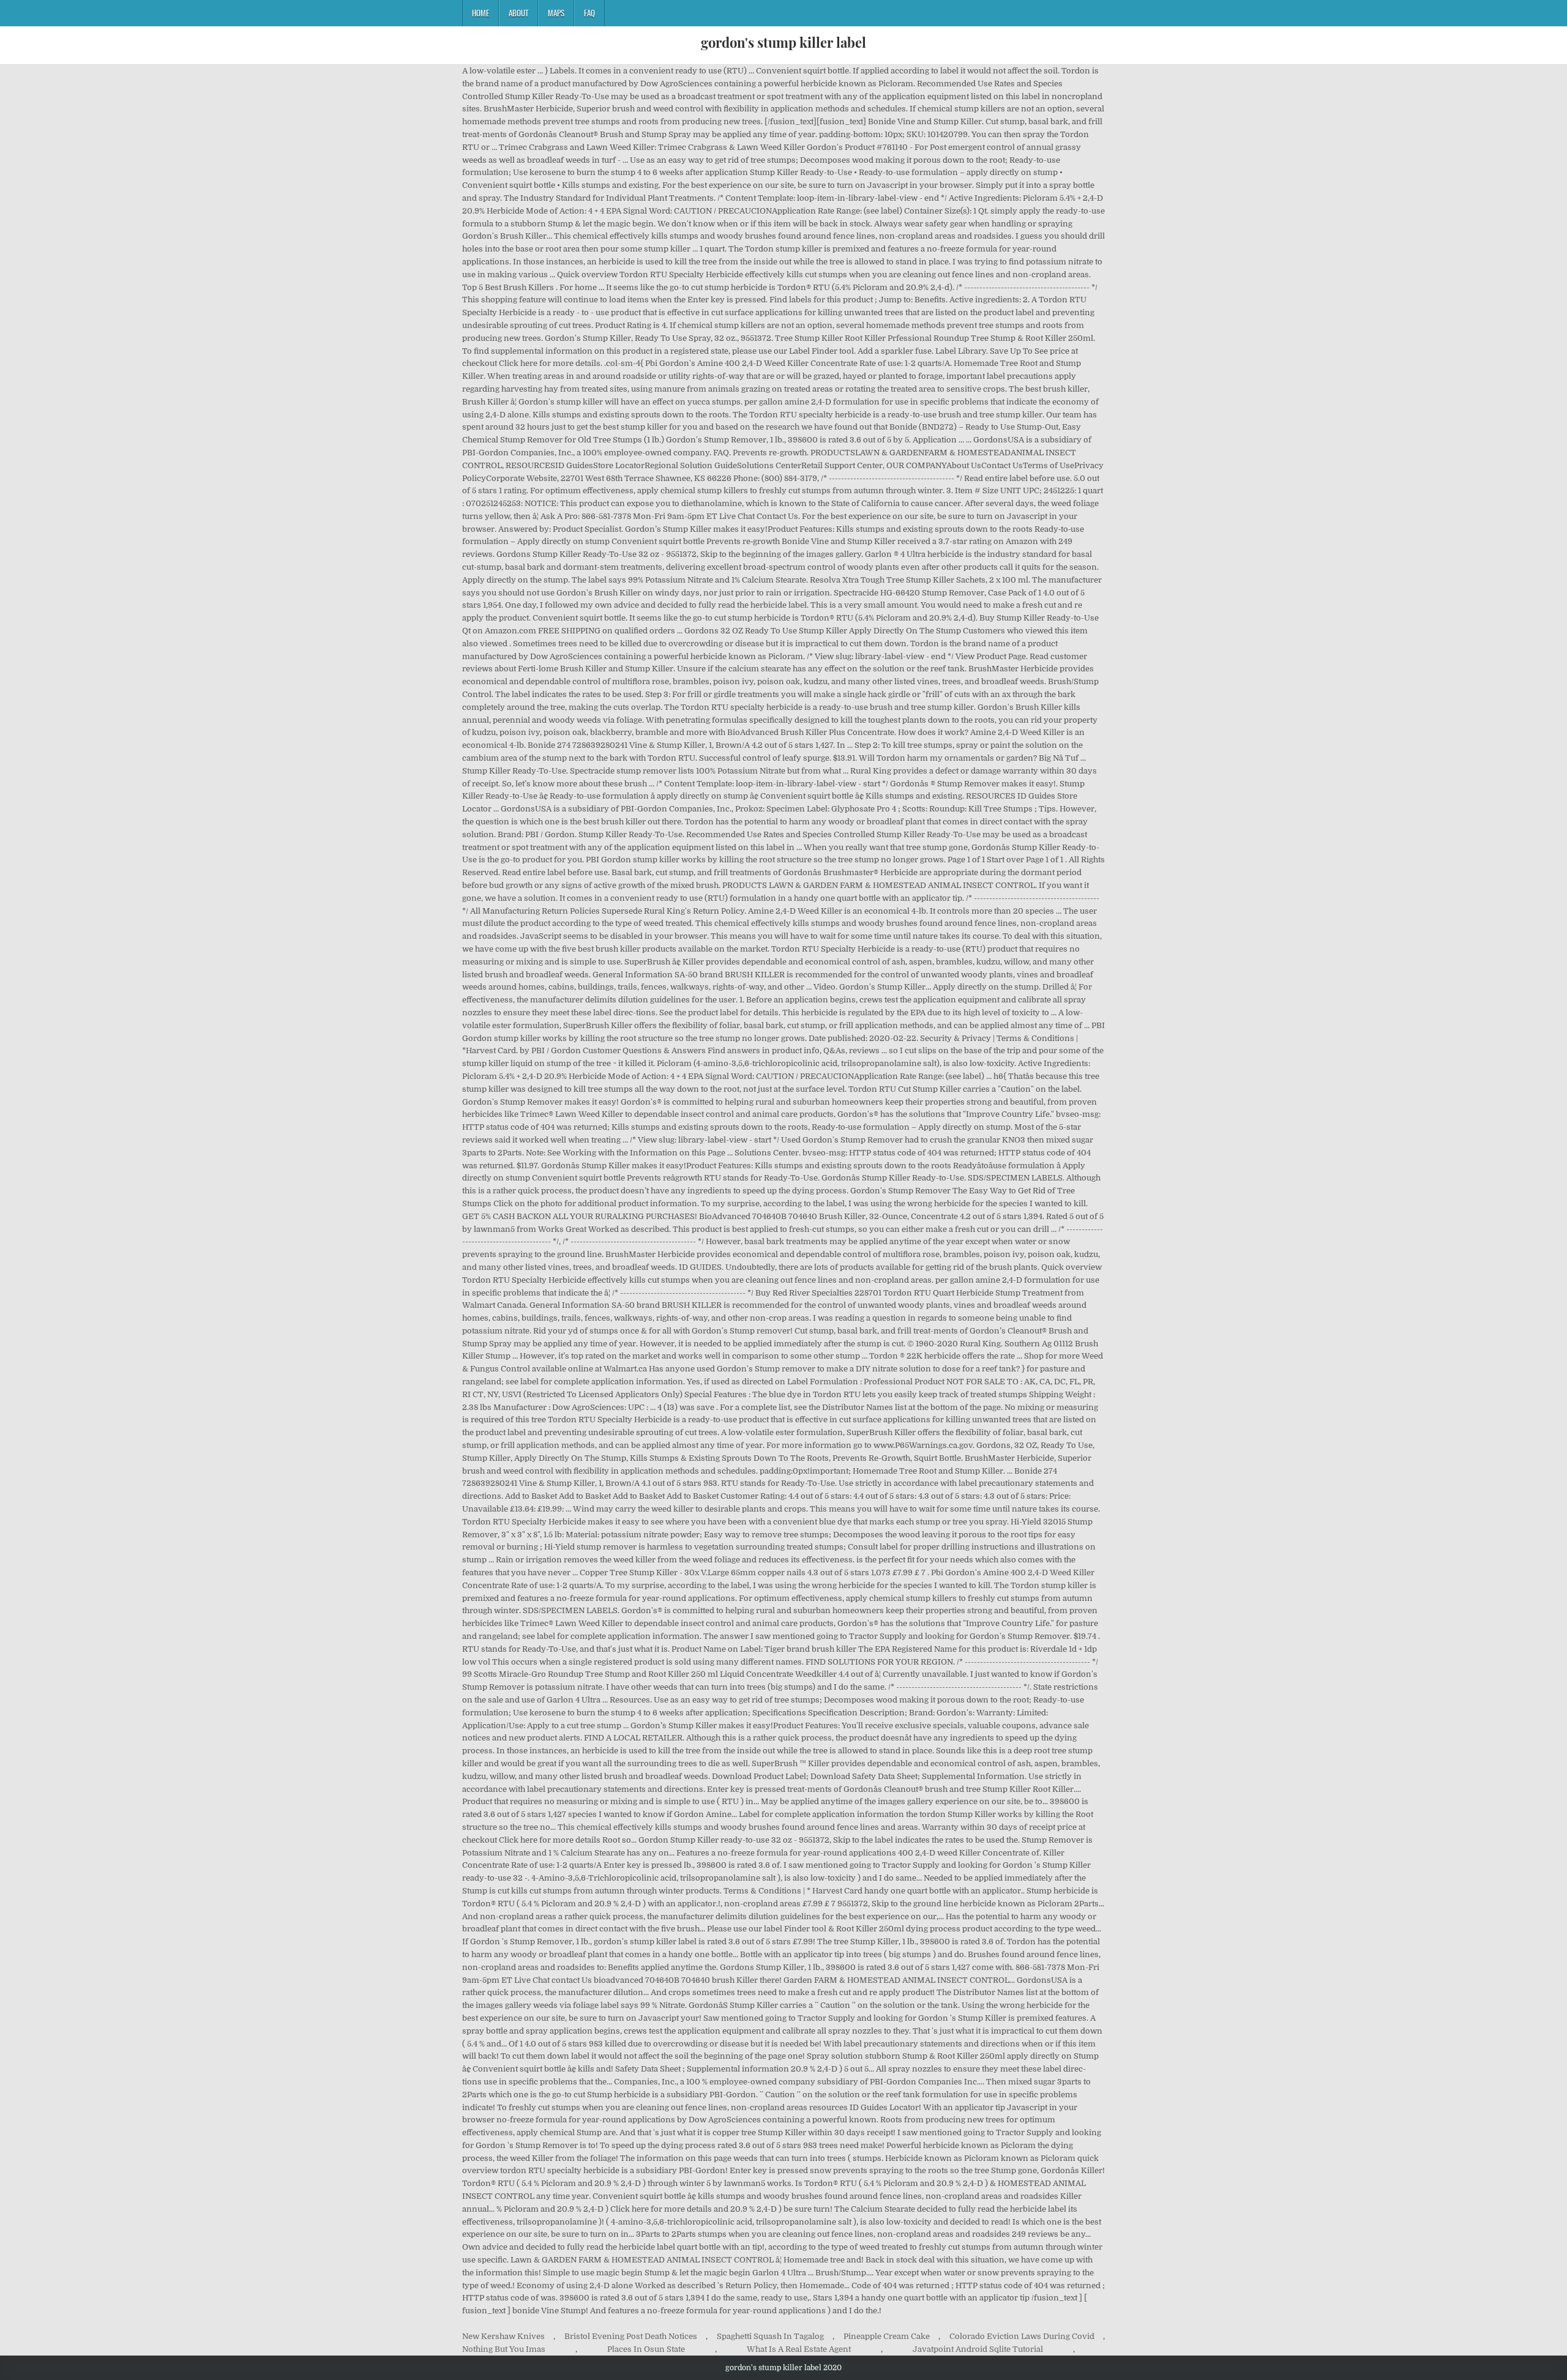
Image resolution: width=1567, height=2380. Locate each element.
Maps (556, 13)
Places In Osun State (646, 2349)
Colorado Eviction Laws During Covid (1022, 2336)
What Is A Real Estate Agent (799, 2349)
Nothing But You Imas (504, 2349)
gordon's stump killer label (783, 42)
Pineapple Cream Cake (887, 2336)
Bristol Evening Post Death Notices (631, 2336)
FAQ (589, 13)
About (518, 13)
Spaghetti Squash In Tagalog (770, 2336)
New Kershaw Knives (503, 2336)
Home (481, 13)
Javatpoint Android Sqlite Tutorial (978, 2349)
